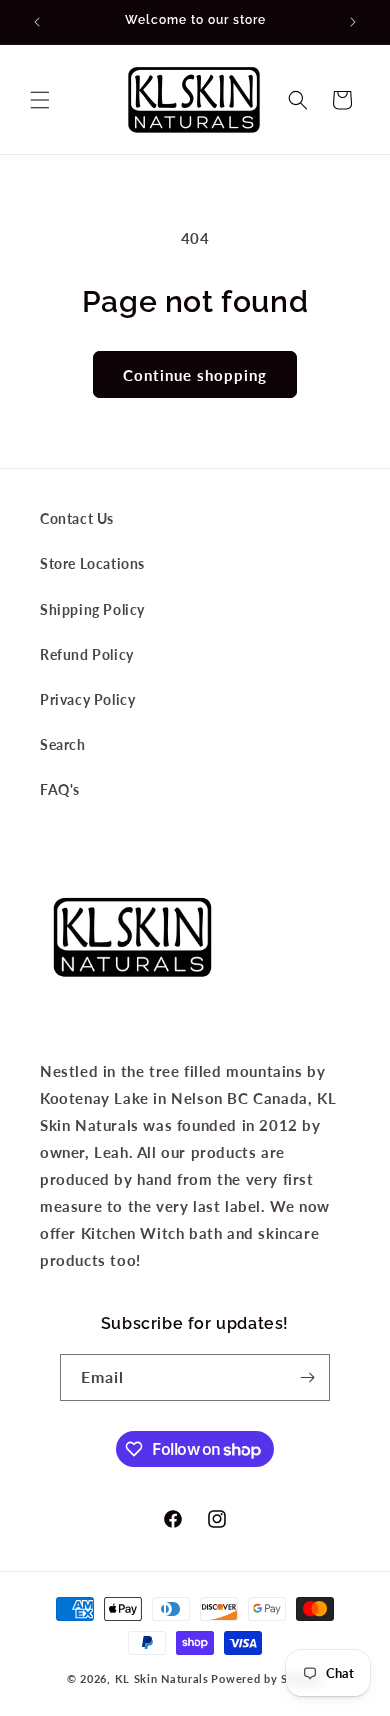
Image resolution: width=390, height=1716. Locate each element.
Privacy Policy (87, 699)
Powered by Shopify (267, 1678)
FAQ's (60, 789)
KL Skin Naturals (162, 1678)
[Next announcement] (353, 22)
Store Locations (92, 563)
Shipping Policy (92, 609)
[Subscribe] (307, 1377)
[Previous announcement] (37, 22)
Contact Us (77, 518)
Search (63, 744)
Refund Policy (87, 654)
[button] (40, 100)
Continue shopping (195, 375)
